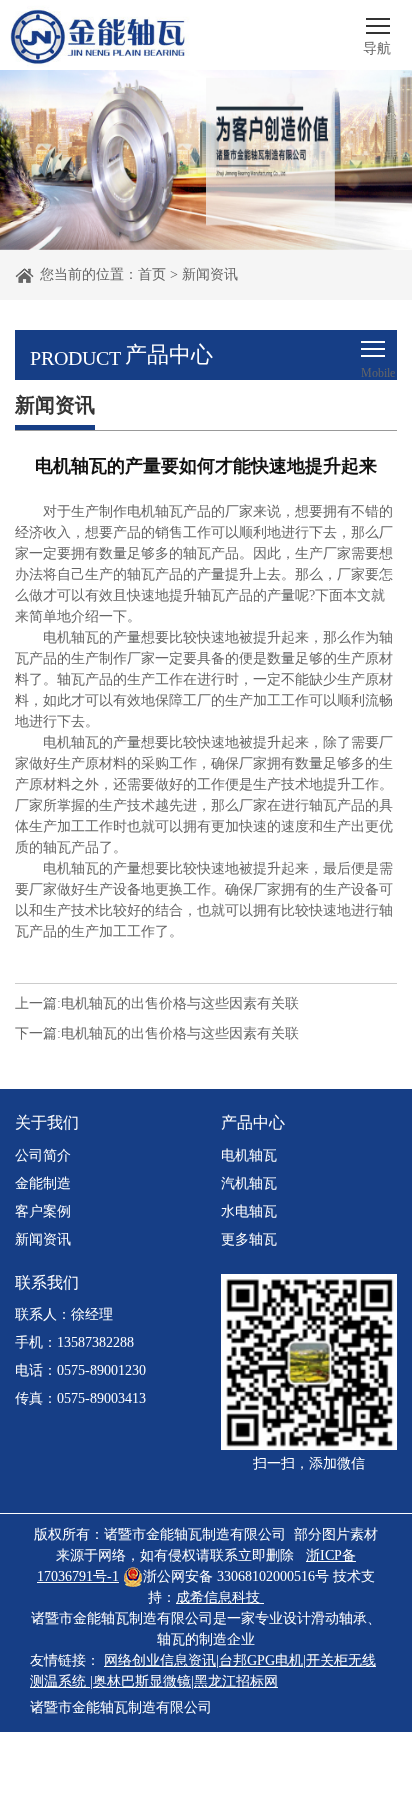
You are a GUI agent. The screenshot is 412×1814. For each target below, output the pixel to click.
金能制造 (43, 1183)
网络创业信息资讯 (160, 1660)
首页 (152, 274)
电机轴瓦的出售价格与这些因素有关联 (180, 1003)
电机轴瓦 (249, 1155)
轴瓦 (171, 1639)
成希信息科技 (218, 1597)
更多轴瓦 (249, 1239)
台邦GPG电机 (261, 1660)
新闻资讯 (210, 274)
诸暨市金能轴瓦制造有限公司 (121, 1707)
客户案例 (43, 1211)
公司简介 (43, 1155)
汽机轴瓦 (249, 1183)
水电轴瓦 (249, 1211)
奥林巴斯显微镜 (142, 1681)
